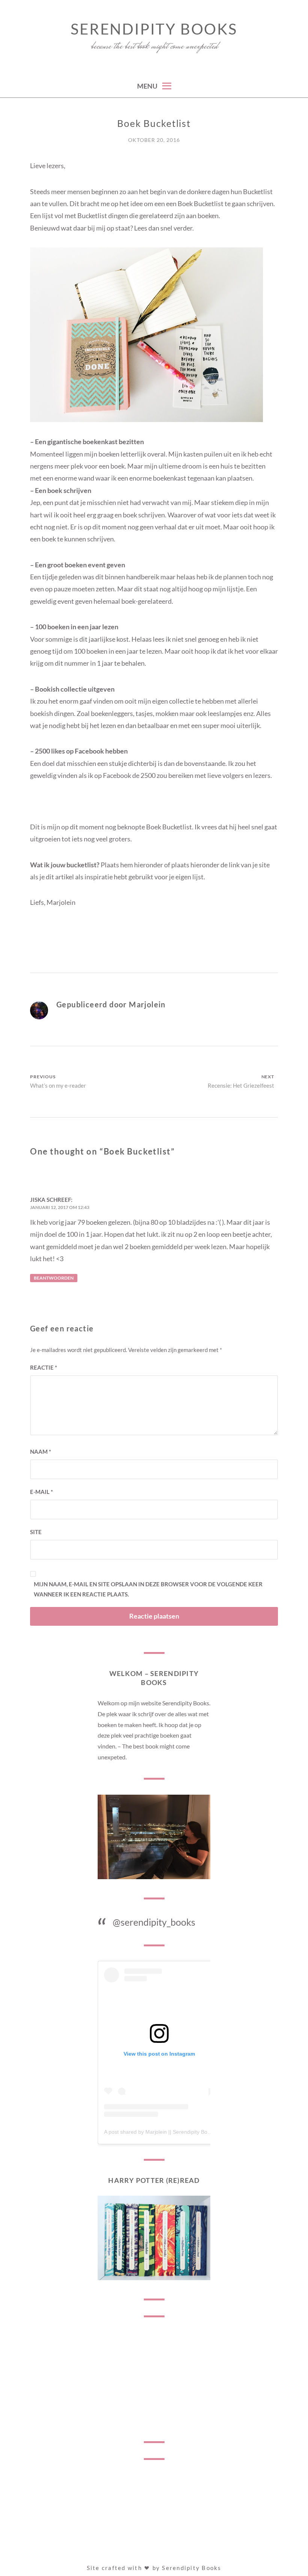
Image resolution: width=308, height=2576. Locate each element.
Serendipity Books (154, 29)
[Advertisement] (154, 2379)
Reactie (44, 1367)
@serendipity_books (154, 1922)
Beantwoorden (54, 1278)
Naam (41, 1452)
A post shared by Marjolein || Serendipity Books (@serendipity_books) (186, 2132)
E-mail (42, 1492)
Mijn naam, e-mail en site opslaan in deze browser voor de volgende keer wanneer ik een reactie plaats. (148, 1589)
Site (36, 1532)
